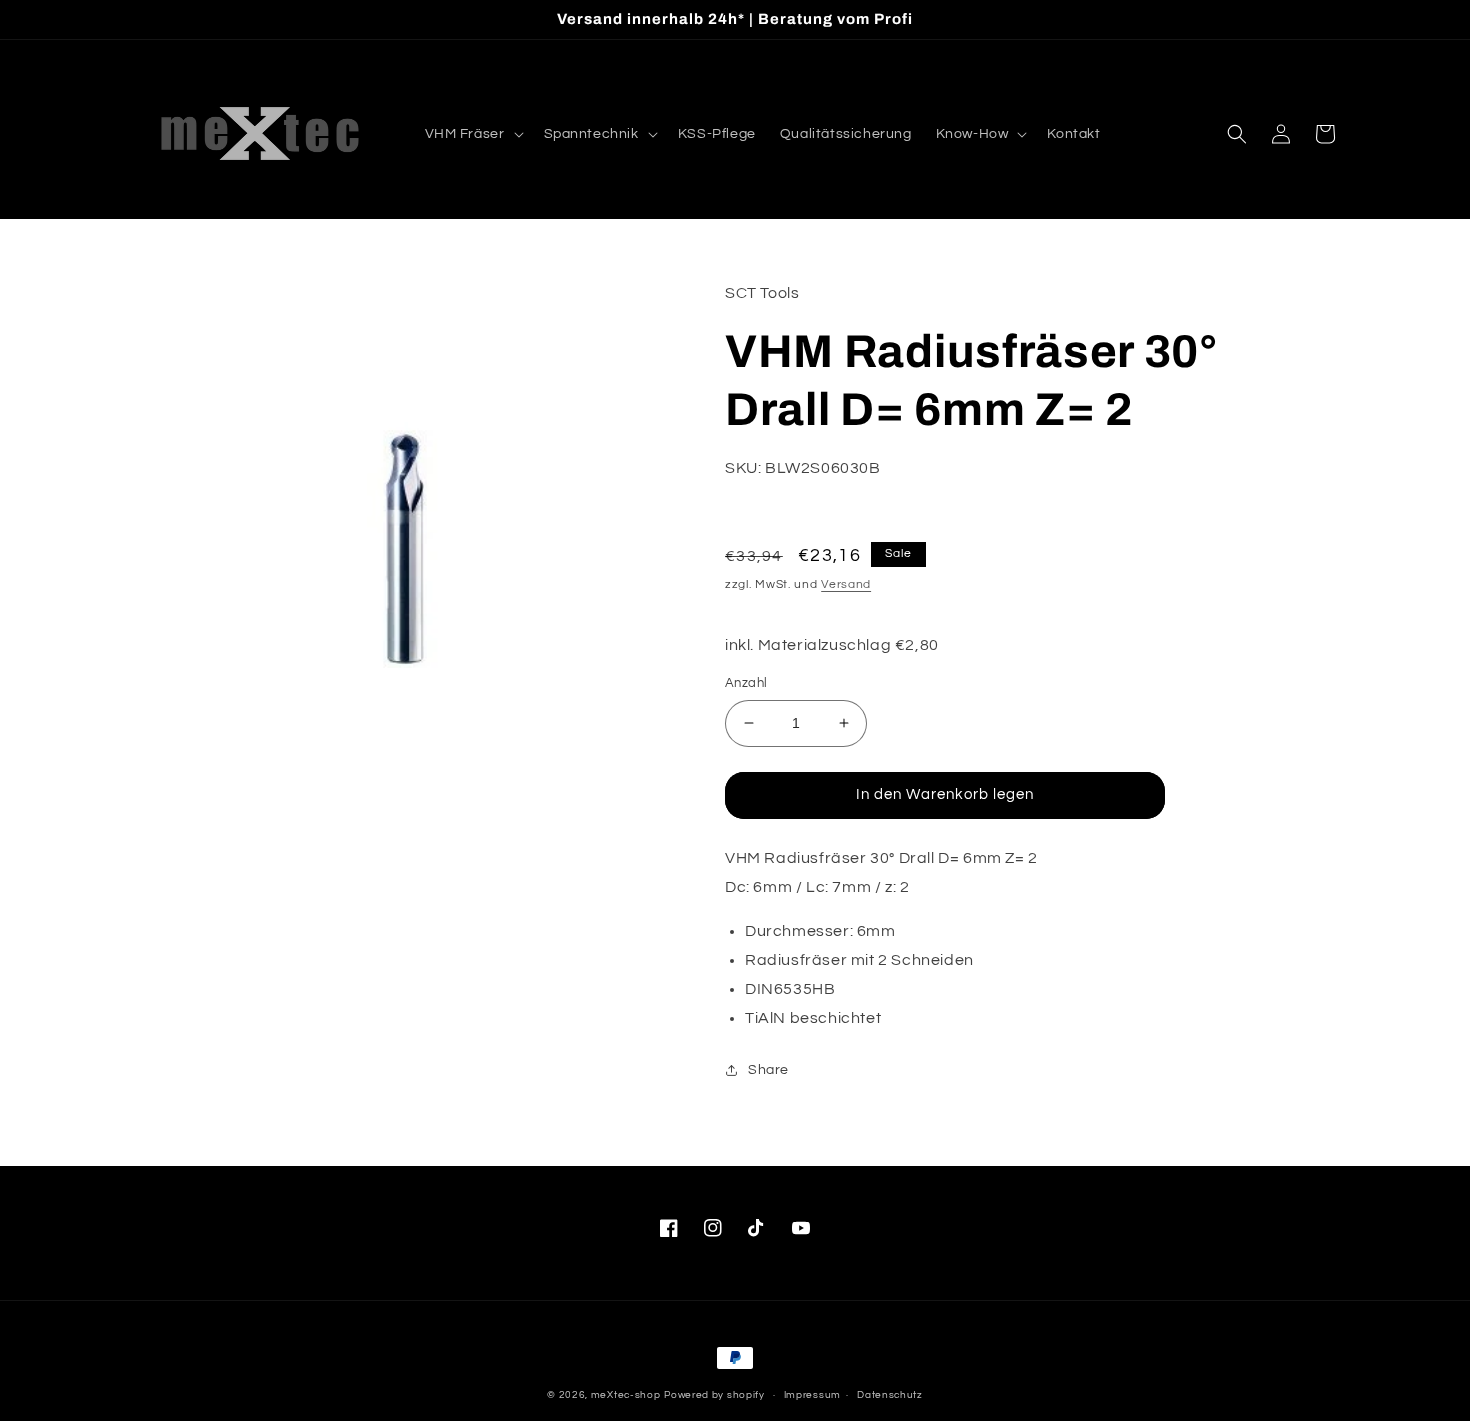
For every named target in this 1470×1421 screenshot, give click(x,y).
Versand (846, 584)
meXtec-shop (626, 1395)
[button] (472, 134)
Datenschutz (890, 1395)
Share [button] (768, 1070)
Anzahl (746, 683)
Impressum (812, 1395)
